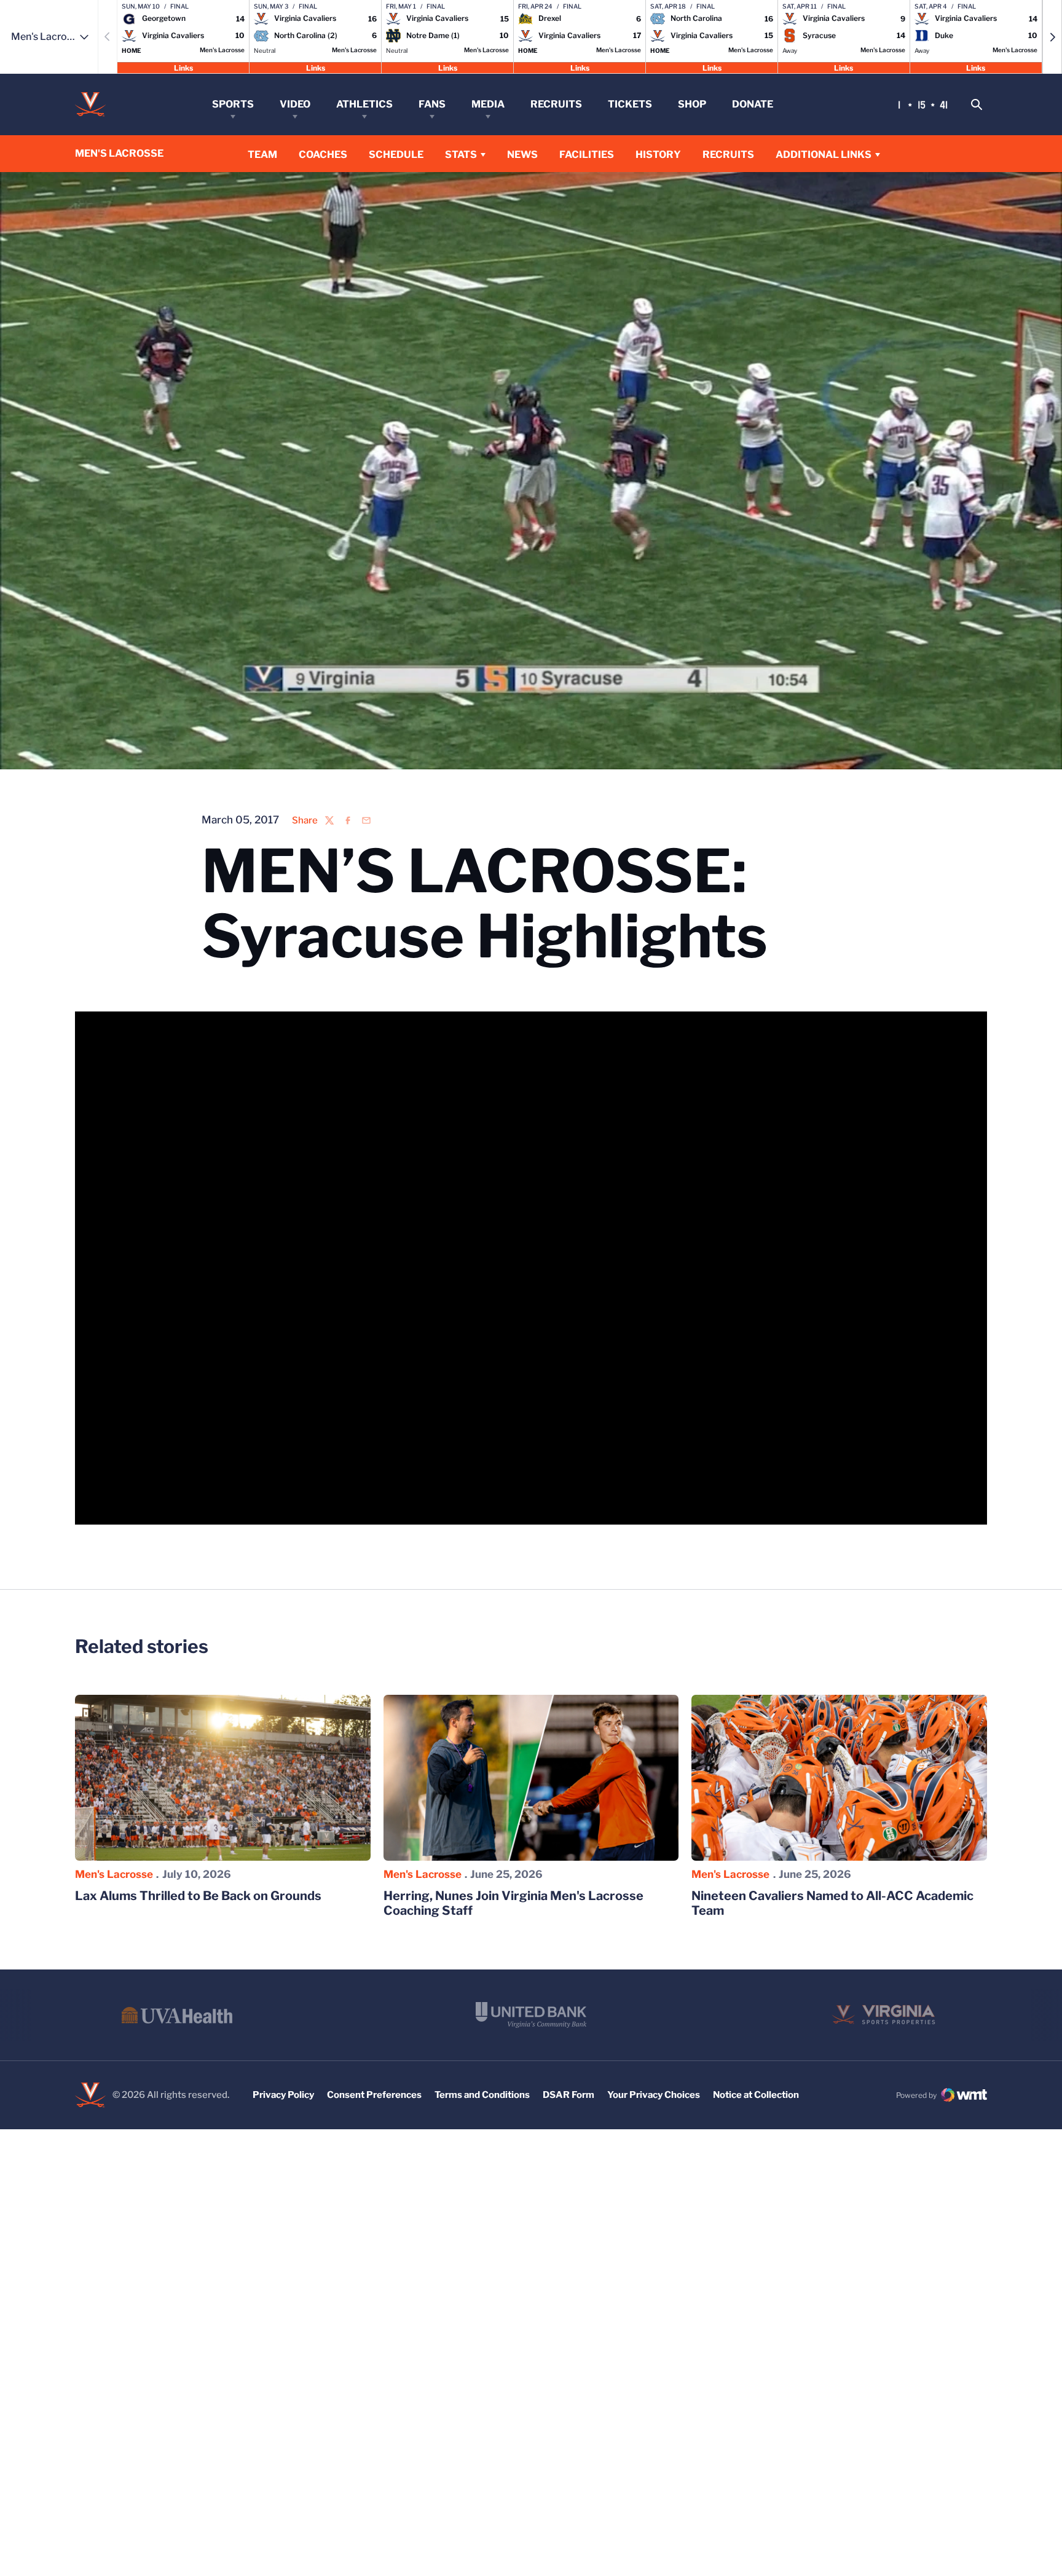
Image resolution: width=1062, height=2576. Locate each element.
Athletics (364, 104)
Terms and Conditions (482, 2095)
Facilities (587, 155)
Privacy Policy (283, 2095)
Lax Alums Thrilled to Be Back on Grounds (198, 1896)
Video (295, 104)
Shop (692, 104)
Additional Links (824, 155)
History (658, 155)
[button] (1052, 37)
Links (183, 67)
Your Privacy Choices (654, 2095)
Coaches (323, 155)
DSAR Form (568, 2095)
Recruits (556, 104)
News (522, 155)
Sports (233, 104)
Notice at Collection (756, 2095)
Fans (432, 104)
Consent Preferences (374, 2095)
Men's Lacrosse (114, 1874)
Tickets (630, 104)
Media (488, 104)
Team (262, 155)
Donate (753, 104)
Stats (461, 155)
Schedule (396, 155)
